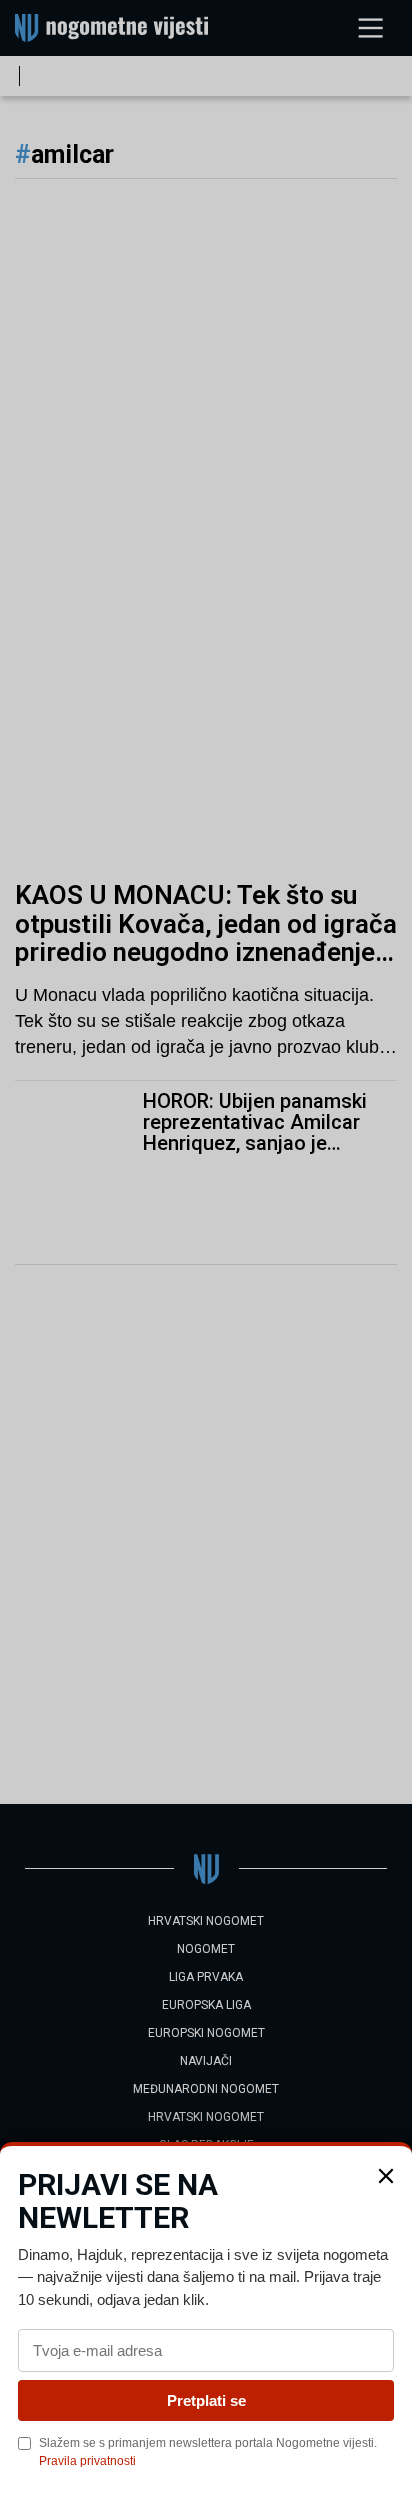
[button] (386, 2176)
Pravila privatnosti (87, 2461)
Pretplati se (206, 2400)
